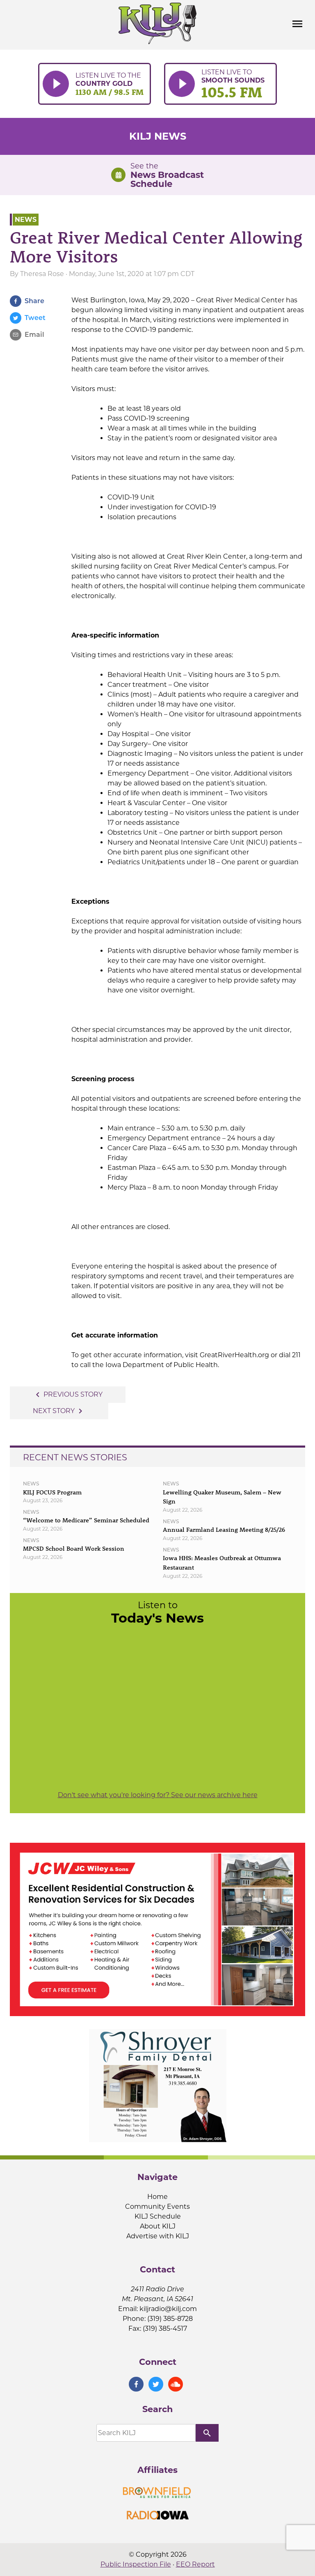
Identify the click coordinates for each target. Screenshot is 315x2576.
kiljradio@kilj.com (168, 2309)
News (26, 220)
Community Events (157, 2207)
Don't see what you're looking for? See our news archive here (158, 1795)
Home (157, 2197)
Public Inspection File (136, 2564)
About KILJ (158, 2226)
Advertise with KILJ (158, 2236)
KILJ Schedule (158, 2216)
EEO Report (195, 2564)
